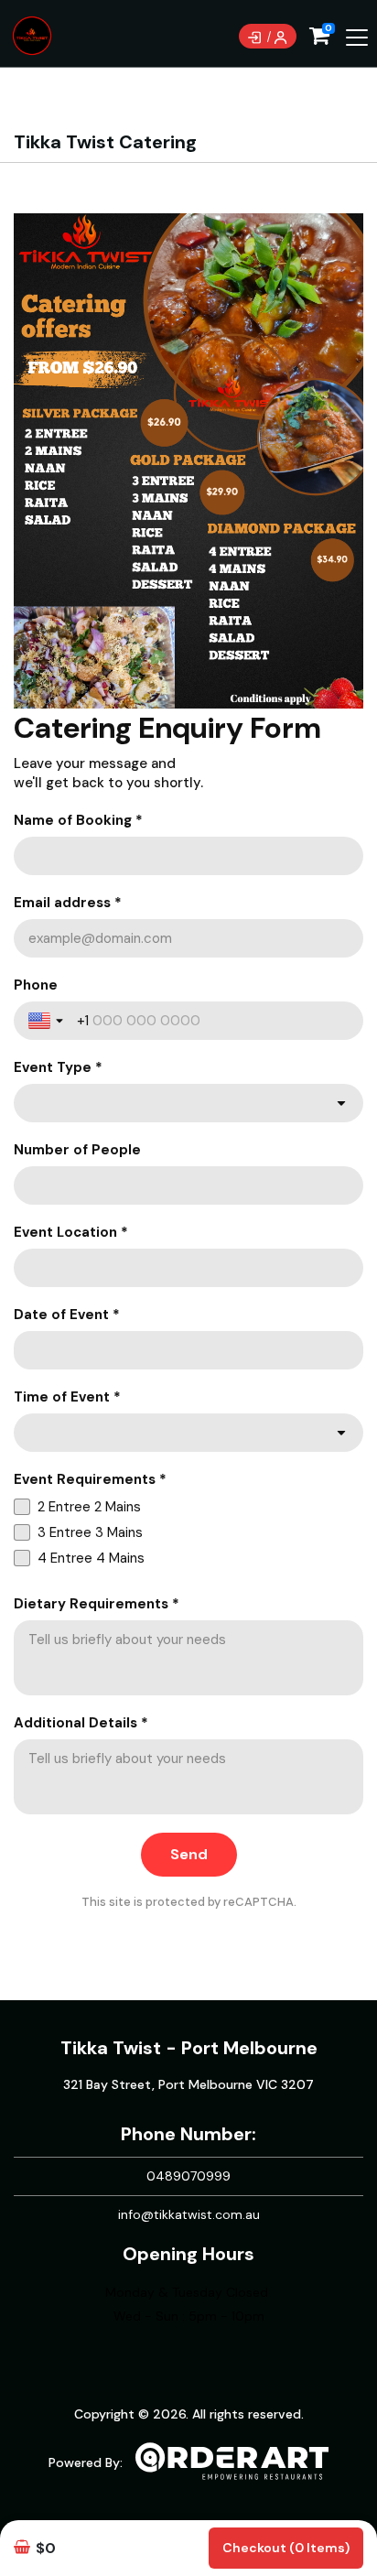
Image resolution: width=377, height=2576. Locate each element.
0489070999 (188, 2176)
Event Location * (71, 1232)
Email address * (68, 903)
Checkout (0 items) (286, 2548)
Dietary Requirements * (97, 1604)
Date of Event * (67, 1315)
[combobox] (188, 1103)
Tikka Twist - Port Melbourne (189, 2048)
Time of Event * (67, 1397)
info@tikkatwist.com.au (189, 2214)
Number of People (77, 1150)
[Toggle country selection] (48, 1021)
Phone (36, 985)
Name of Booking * (78, 820)
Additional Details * (81, 1723)
